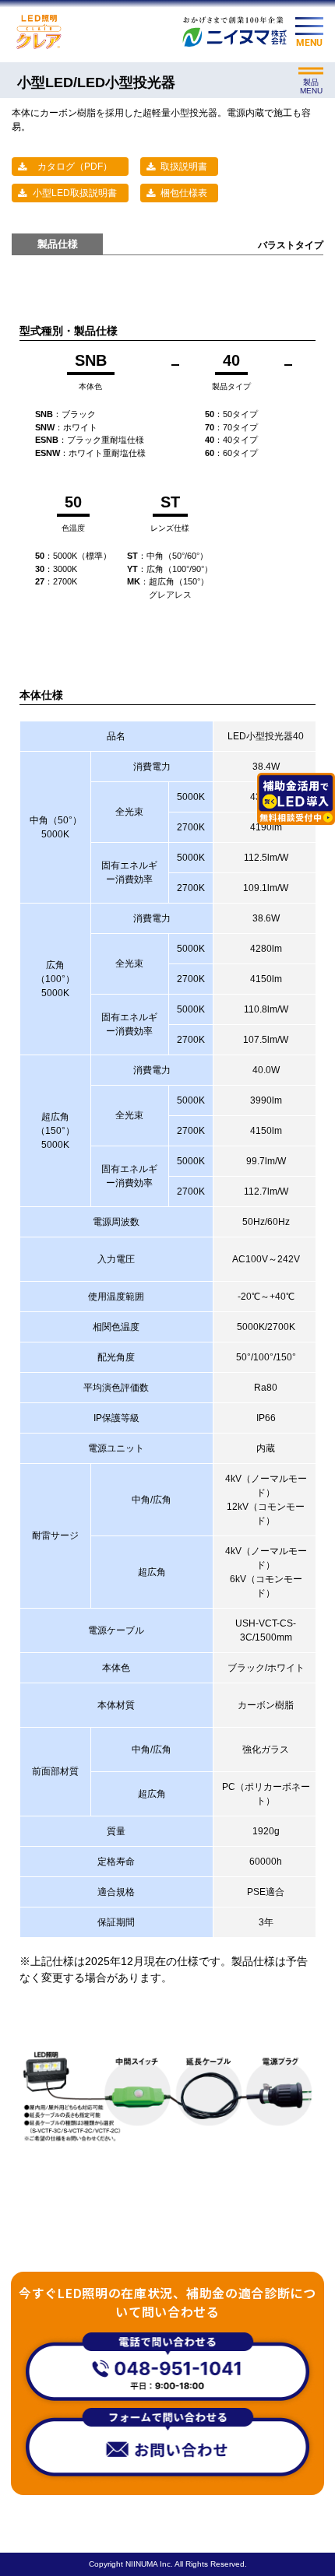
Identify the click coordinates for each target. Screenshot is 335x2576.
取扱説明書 (184, 167)
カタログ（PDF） (75, 167)
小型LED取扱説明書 (75, 193)
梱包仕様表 (184, 193)
